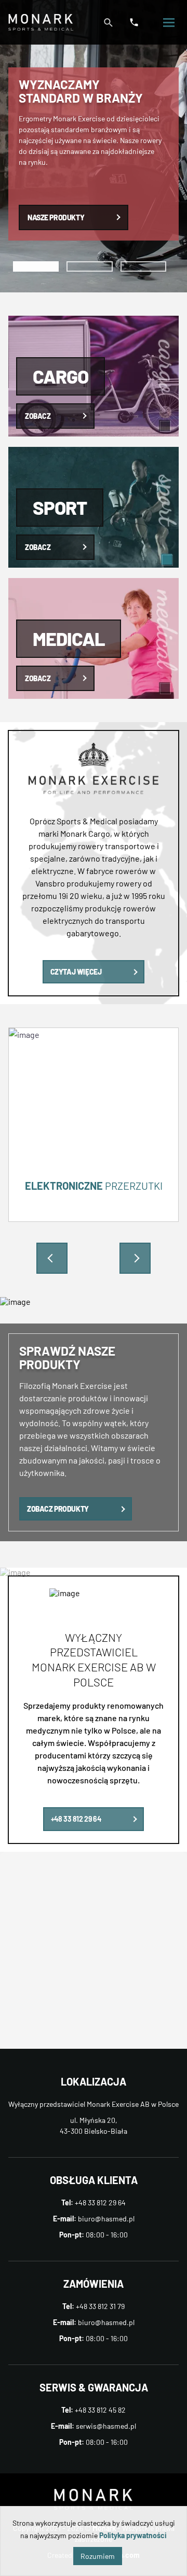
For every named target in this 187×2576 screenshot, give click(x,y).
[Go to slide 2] (89, 266)
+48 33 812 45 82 (100, 2410)
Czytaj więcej (76, 972)
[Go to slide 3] (143, 266)
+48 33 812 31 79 (100, 2306)
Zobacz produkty (58, 1509)
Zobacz (38, 416)
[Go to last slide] (52, 1258)
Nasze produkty (56, 217)
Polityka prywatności (133, 2535)
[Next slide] (135, 1258)
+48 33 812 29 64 (76, 1819)
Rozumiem (98, 2556)
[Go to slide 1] (36, 266)
